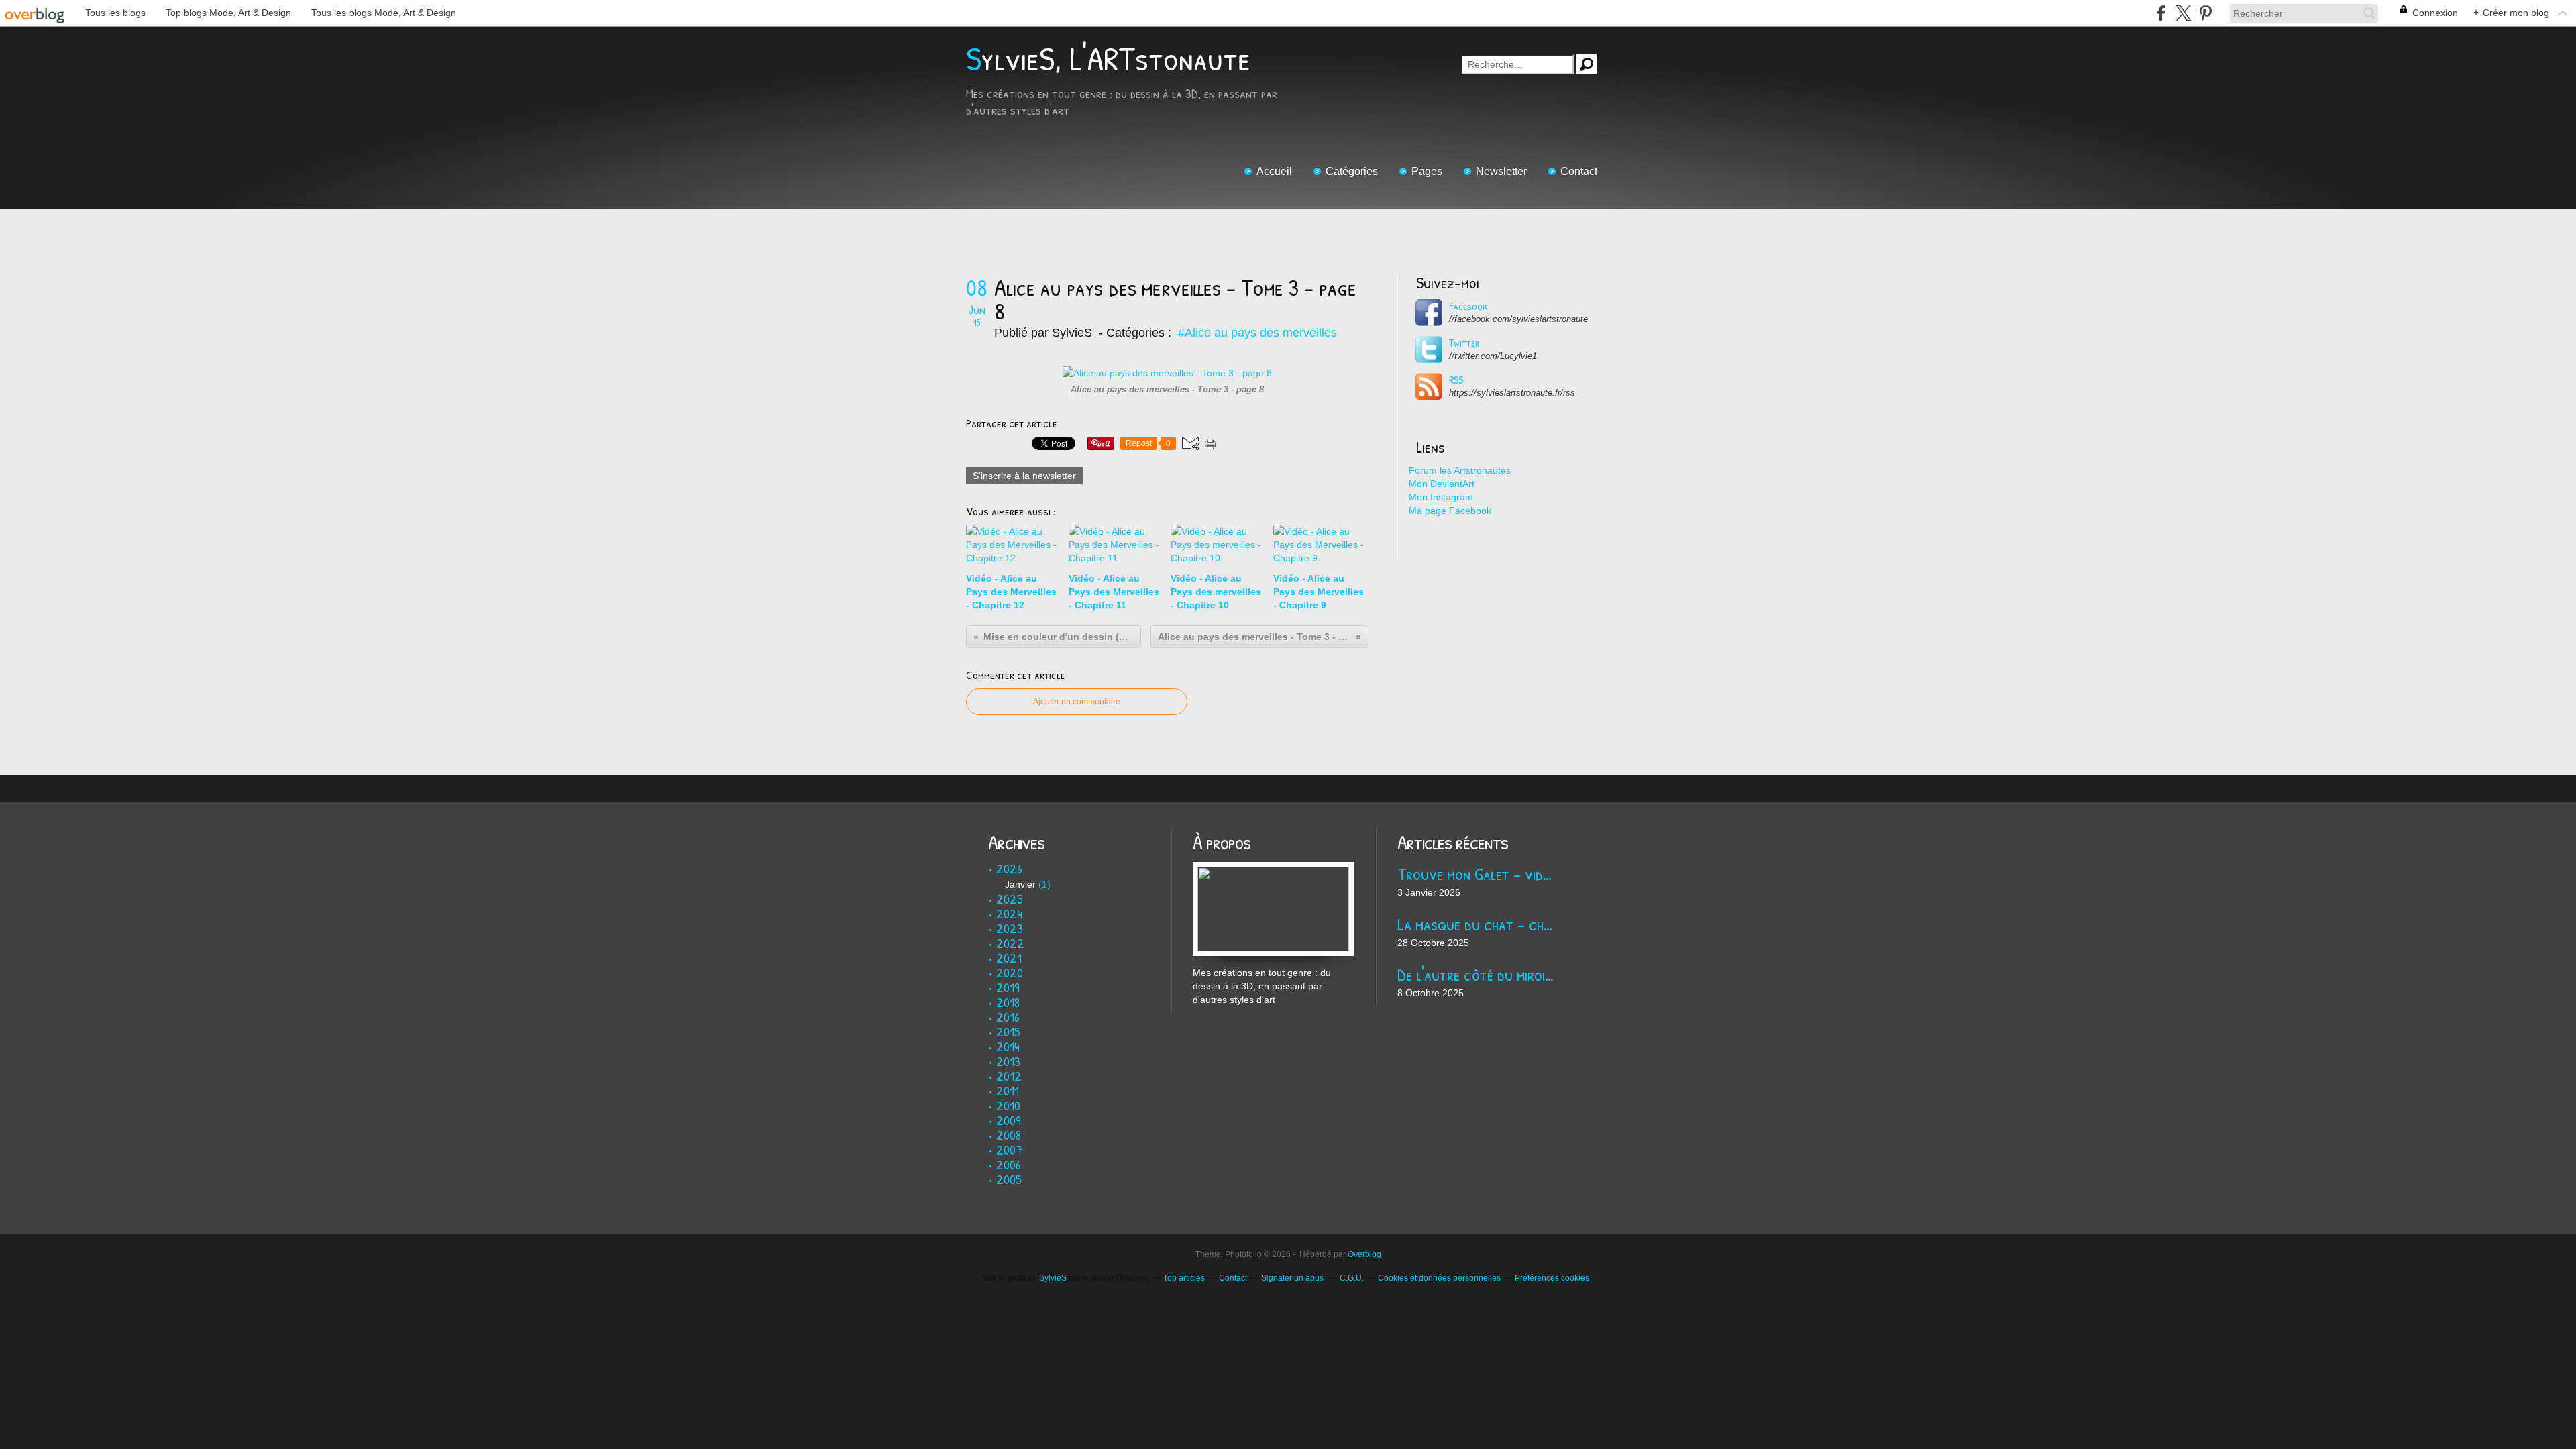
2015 (1008, 1031)
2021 (1009, 958)
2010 (1008, 1105)
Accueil (1274, 171)
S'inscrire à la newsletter (1024, 476)
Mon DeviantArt (1442, 484)
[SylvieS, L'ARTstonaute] (1273, 869)
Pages (1427, 171)
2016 (1008, 1017)
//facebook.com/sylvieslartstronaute (1518, 319)
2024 (1009, 913)
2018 (1008, 1002)
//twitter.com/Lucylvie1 (1493, 356)
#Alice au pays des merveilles (1257, 333)
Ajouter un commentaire (1077, 702)
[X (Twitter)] (2183, 13)
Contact (1579, 171)
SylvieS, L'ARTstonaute (1108, 59)
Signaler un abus (1293, 1278)
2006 (1009, 1164)
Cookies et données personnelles (1439, 1278)
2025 (1010, 899)
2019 (1008, 987)
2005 (1009, 1179)
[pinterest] (2205, 13)
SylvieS (1053, 1278)
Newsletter (1501, 171)
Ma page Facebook (1450, 511)
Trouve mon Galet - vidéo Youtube (1478, 874)
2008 (1009, 1135)
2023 (1010, 928)
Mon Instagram (1441, 497)
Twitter (1464, 343)
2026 (1009, 868)
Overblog (1364, 1254)
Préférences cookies (1552, 1278)
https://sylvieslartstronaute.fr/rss (1512, 393)
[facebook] (2161, 13)
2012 (1009, 1076)
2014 (1008, 1046)
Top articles (1184, 1278)
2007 (1010, 1149)
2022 (1010, 943)
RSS (1456, 380)
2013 (1008, 1061)
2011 (1008, 1090)
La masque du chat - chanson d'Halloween (1478, 924)
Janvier (1020, 884)
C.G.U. (1352, 1278)
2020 (1010, 972)
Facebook (1468, 306)
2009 (1009, 1120)
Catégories (1352, 171)
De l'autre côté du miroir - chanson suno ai (1478, 974)
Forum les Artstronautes (1460, 470)
